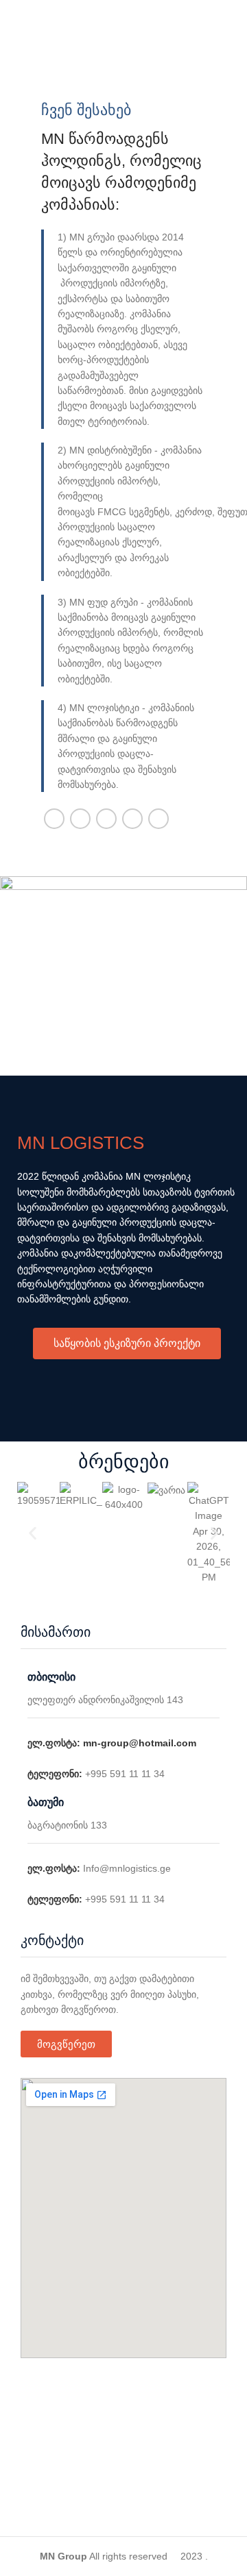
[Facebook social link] (54, 819)
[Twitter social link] (80, 819)
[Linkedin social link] (132, 819)
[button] (33, 1534)
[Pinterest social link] (106, 819)
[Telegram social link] (158, 819)
